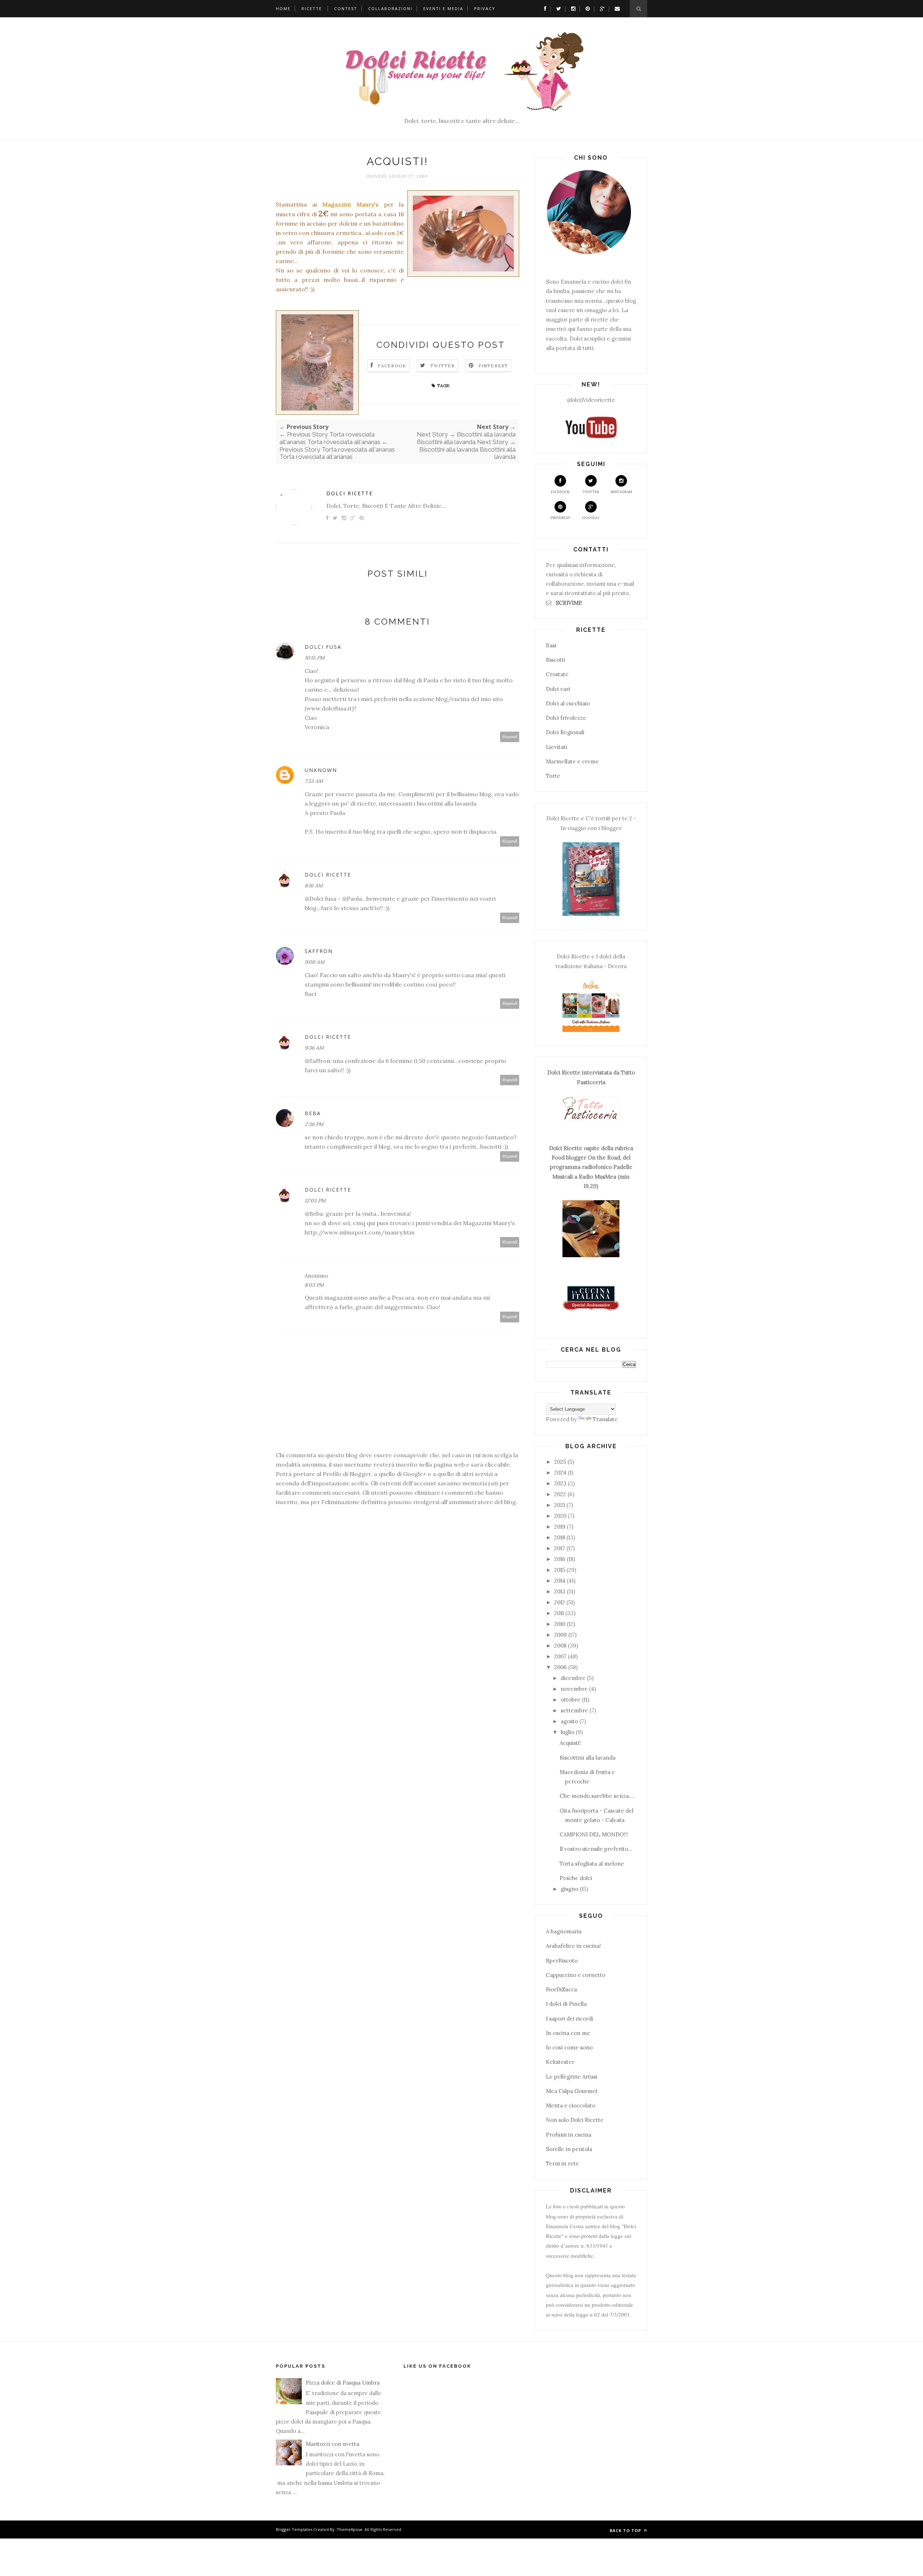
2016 (560, 1559)
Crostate (557, 674)
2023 (560, 1483)
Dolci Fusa (323, 647)
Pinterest (493, 366)
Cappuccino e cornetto (576, 1975)
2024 (560, 1473)
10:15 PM (315, 658)
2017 (560, 1548)
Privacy (485, 8)
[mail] (615, 8)
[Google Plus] (600, 8)
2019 (560, 1527)
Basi (551, 645)
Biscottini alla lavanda (588, 1758)
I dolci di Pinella (566, 2004)
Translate (605, 1419)
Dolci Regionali (565, 732)
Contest (346, 8)
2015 (560, 1570)
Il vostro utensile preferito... (596, 1849)
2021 (560, 1505)
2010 (560, 1624)
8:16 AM (314, 886)
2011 (559, 1613)
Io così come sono (569, 2047)
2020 (560, 1516)
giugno (569, 1889)
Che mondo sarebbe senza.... (597, 1796)
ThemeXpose (350, 2529)
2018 (560, 1537)
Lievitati (557, 747)
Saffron (319, 951)
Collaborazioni (390, 8)
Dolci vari (558, 689)
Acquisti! (570, 1743)
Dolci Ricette (350, 493)
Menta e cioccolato (571, 2105)
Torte (553, 776)
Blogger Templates (294, 2529)
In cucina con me (568, 2033)
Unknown (321, 770)
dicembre (573, 1678)
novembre (574, 1689)
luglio (568, 1732)
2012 (560, 1602)
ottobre (571, 1700)
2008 (560, 1646)
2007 (560, 1656)
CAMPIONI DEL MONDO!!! (594, 1834)
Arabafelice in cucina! (573, 1946)
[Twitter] (557, 8)
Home (283, 8)
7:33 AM (314, 781)
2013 (560, 1591)
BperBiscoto (562, 1961)
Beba (313, 1113)
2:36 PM (314, 1124)
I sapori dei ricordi (569, 2019)
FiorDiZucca (561, 1989)
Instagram (621, 492)
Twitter (442, 366)
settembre (574, 1710)
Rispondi (510, 737)
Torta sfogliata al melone (592, 1864)
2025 (560, 1462)
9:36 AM (314, 1048)
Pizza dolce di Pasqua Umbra (343, 2383)
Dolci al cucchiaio (568, 703)
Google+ (591, 518)
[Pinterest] (586, 8)
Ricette (312, 8)
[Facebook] (543, 8)
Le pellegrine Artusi (571, 2077)
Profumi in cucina (569, 2135)
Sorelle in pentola (569, 2149)
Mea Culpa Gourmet (572, 2091)
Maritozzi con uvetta (332, 2444)
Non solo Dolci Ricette (575, 2120)
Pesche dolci (576, 1878)
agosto (569, 1721)
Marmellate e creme (572, 761)
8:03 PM (314, 1285)
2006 (560, 1667)
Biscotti (556, 660)
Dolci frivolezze (566, 718)
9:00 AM (315, 962)
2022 (560, 1494)
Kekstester (560, 2062)
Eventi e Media (443, 8)
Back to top (626, 2530)
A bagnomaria (564, 1931)
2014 (560, 1581)
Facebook (392, 366)
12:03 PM (315, 1201)
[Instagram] (571, 8)
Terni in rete (562, 2163)
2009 (560, 1635)
